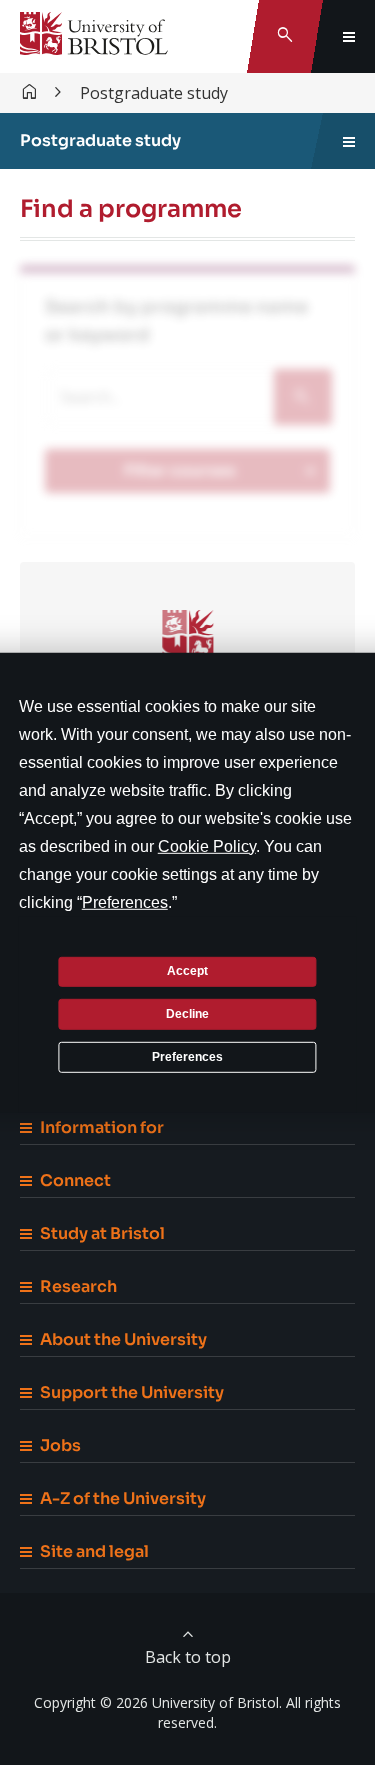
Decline (187, 1014)
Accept (187, 971)
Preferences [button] (125, 901)
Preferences (187, 1056)
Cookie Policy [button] (207, 845)
